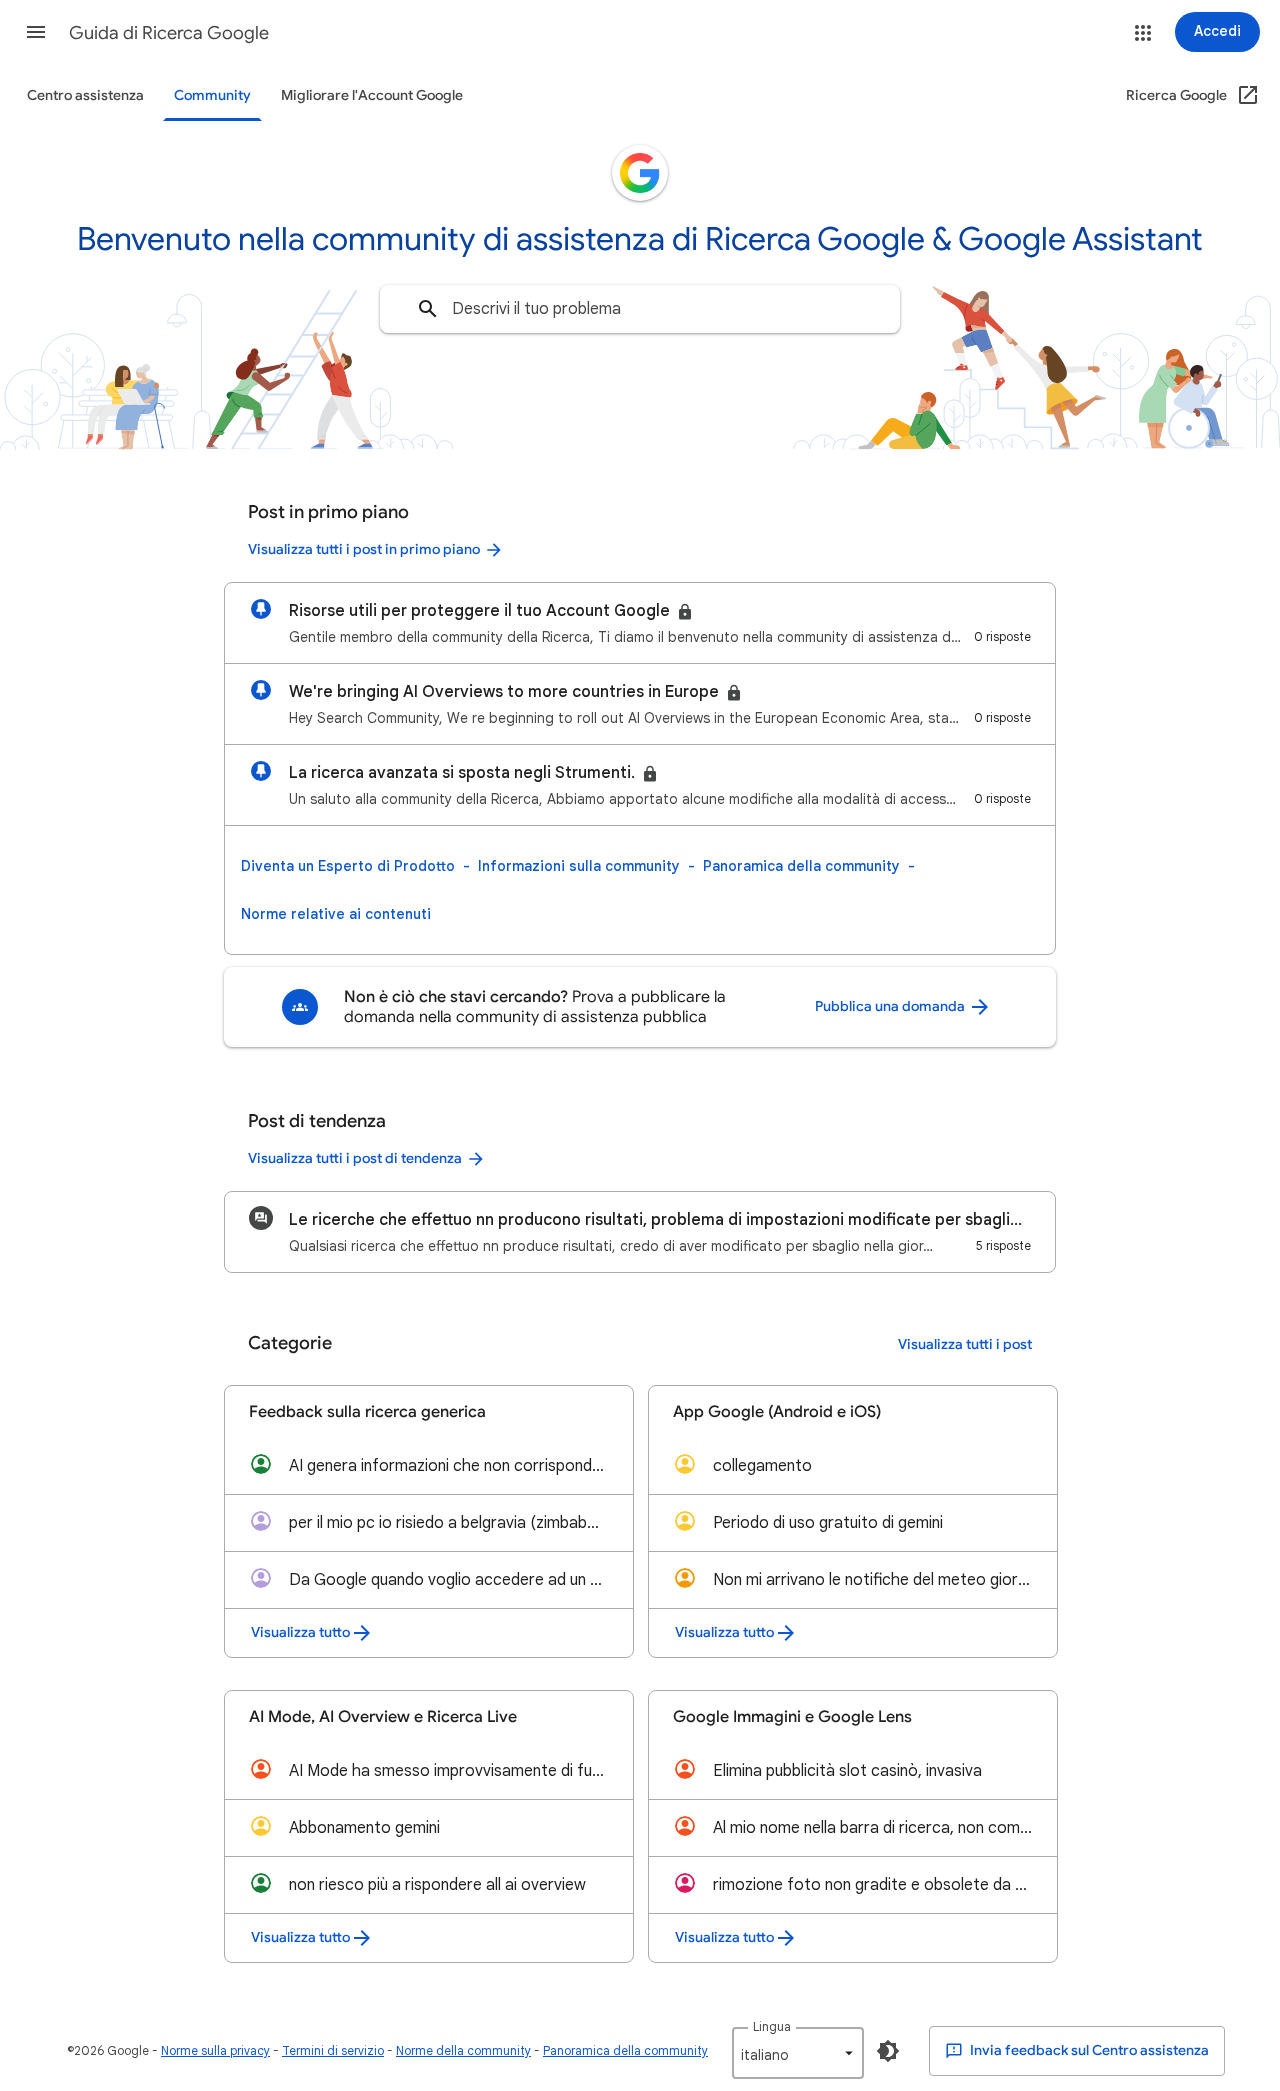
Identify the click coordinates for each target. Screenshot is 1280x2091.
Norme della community (463, 2050)
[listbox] (798, 2053)
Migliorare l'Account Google (372, 95)
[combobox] (640, 309)
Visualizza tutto (300, 1632)
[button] (36, 32)
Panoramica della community (801, 866)
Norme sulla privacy (215, 2050)
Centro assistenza (85, 95)
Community (212, 95)
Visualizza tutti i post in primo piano (364, 549)
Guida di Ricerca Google (169, 33)
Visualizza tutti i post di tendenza (355, 1158)
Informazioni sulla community (579, 866)
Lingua (772, 2026)
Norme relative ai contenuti (336, 914)
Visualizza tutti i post (965, 1344)
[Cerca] (428, 309)
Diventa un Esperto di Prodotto (348, 866)
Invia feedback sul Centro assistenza (1088, 2050)
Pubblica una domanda (891, 1006)
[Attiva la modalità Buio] (888, 2051)
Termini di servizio (333, 2050)
